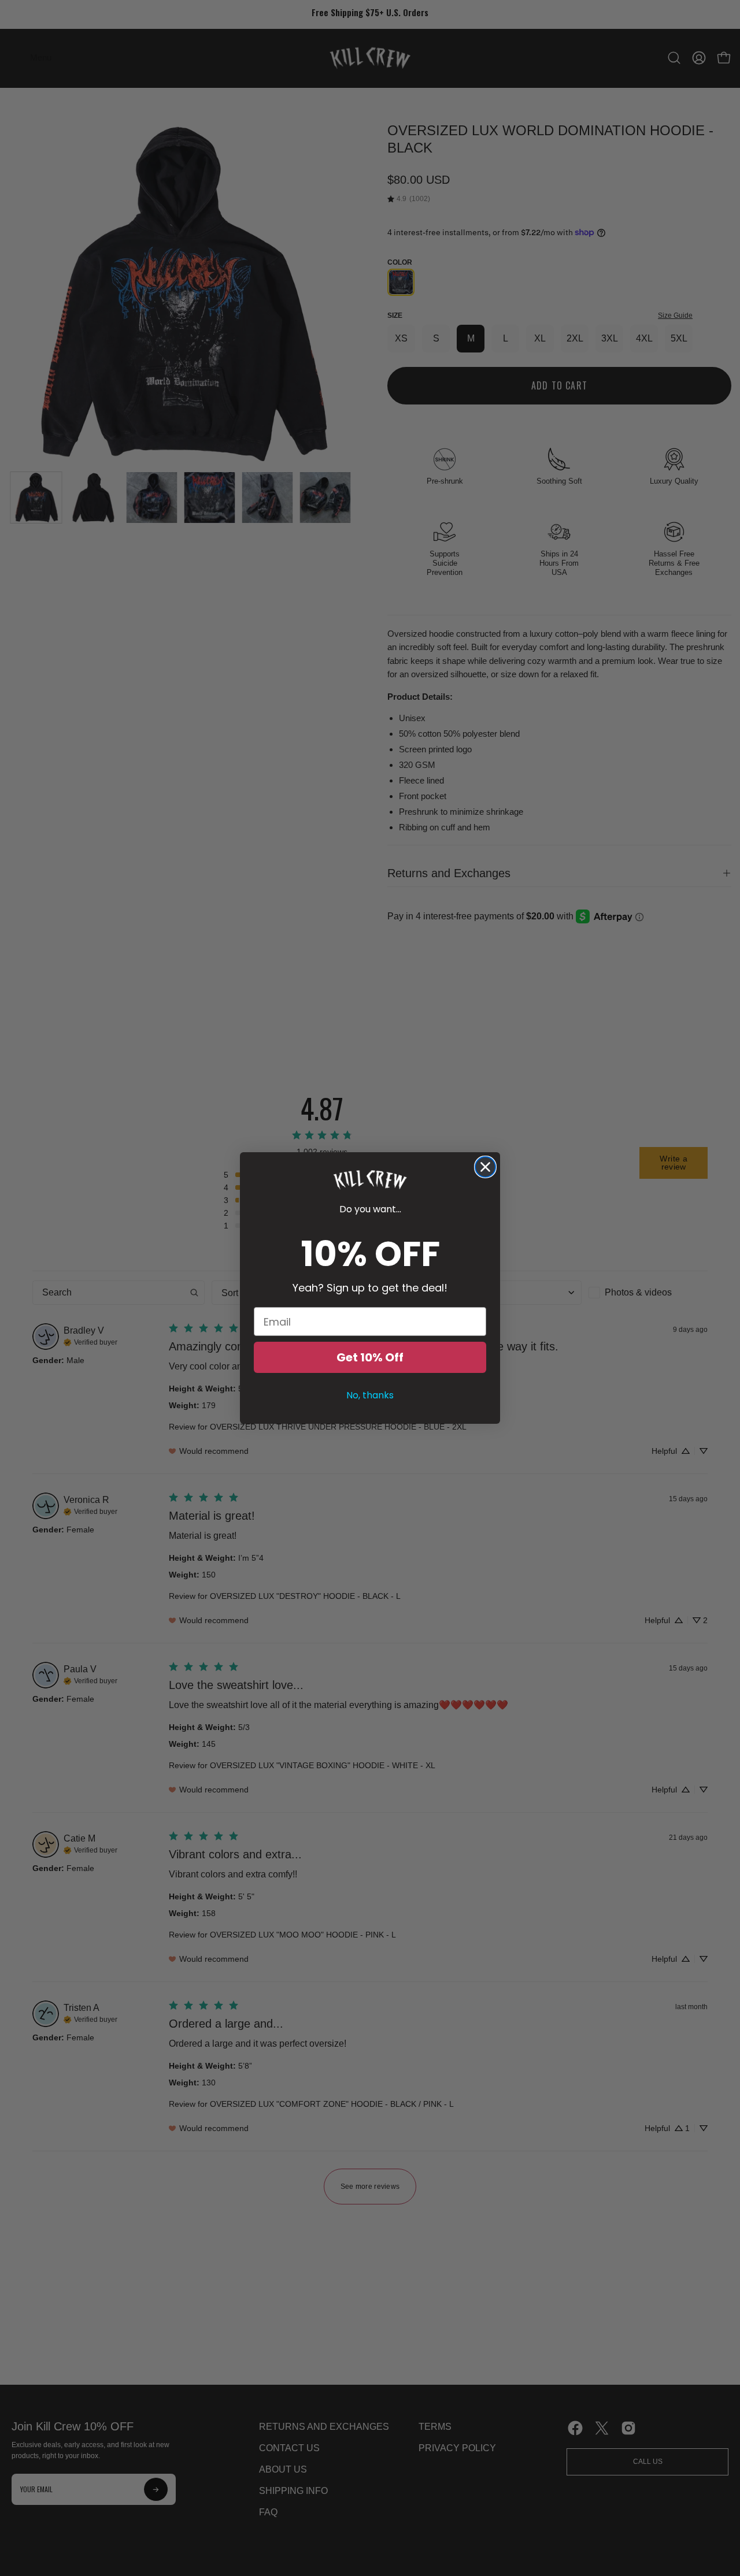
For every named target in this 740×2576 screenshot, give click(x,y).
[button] (370, 1180)
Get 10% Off (370, 1357)
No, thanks (370, 1395)
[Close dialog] (485, 1167)
